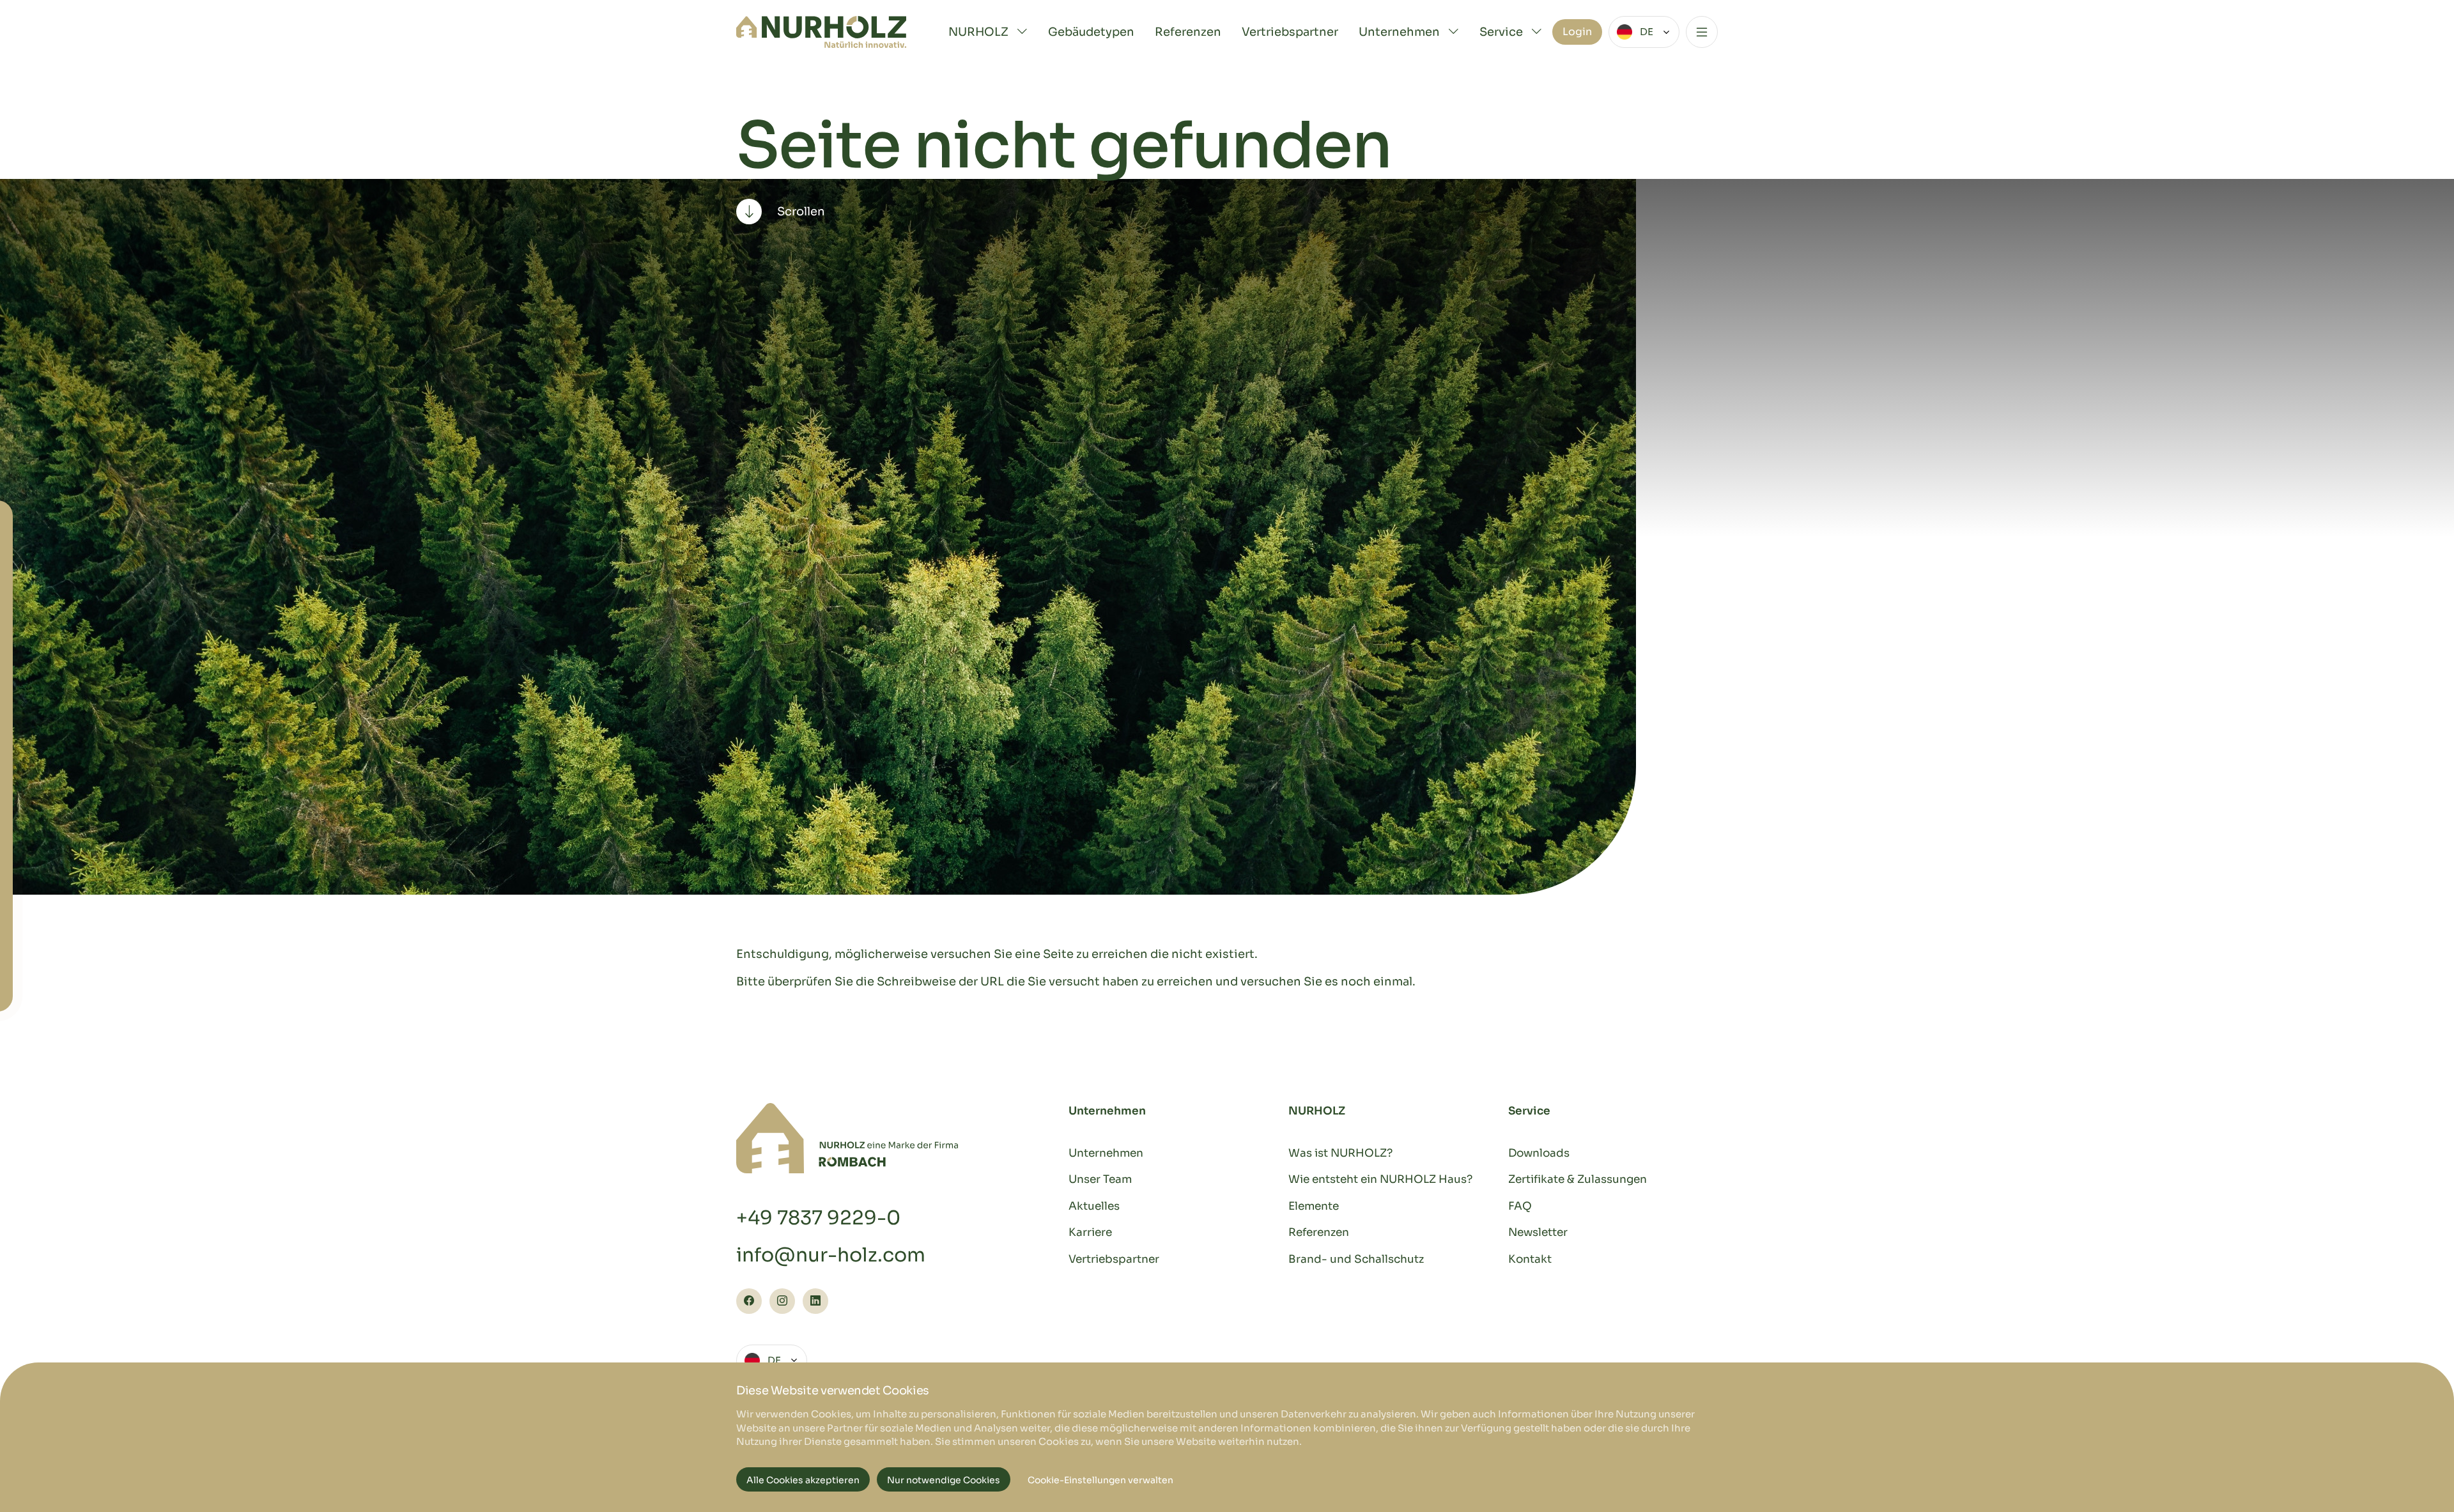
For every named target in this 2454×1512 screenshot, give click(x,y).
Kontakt (1530, 1259)
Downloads (1539, 1153)
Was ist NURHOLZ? (1340, 1153)
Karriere (1090, 1232)
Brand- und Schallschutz (1356, 1259)
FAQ (1520, 1206)
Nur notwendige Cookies (944, 1480)
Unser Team (1100, 1179)
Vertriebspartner (1290, 32)
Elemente (1314, 1206)
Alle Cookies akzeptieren (803, 1480)
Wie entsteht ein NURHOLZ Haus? (1380, 1179)
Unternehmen (1106, 1153)
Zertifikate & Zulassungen (1578, 1179)
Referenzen (1188, 32)
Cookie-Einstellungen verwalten (1100, 1480)
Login (1577, 32)
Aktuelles (1094, 1206)
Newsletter (1538, 1232)
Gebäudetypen (1091, 32)
